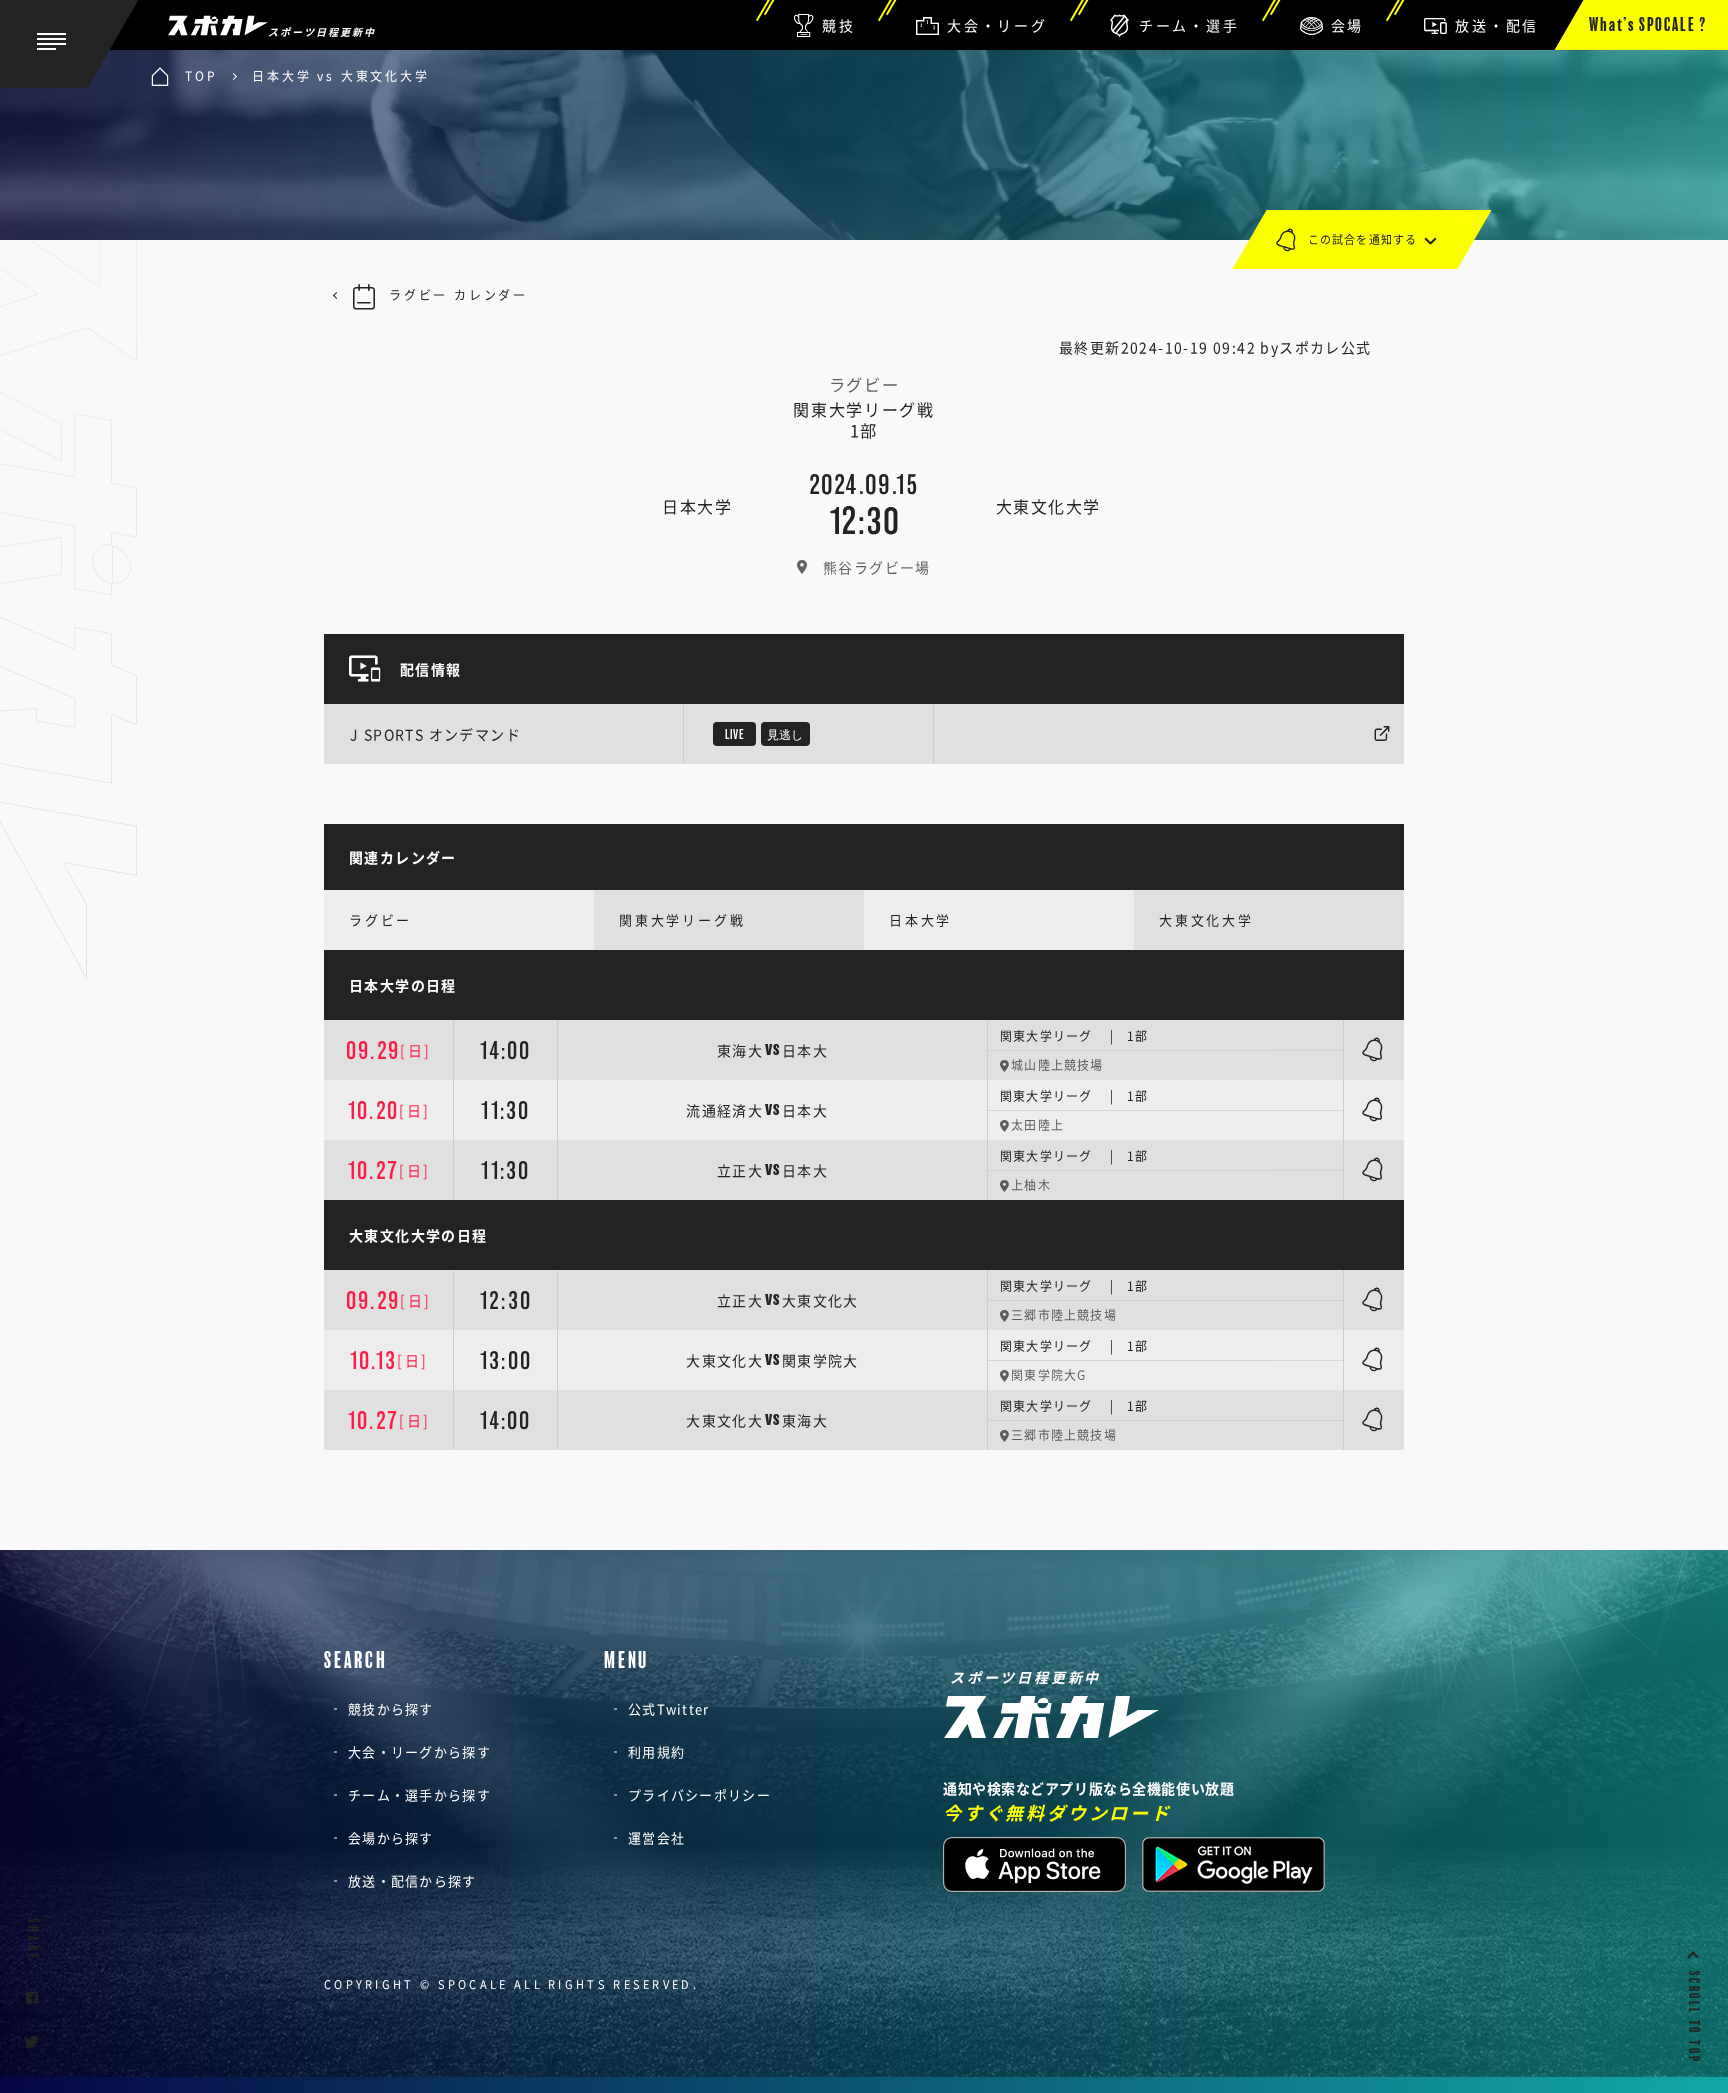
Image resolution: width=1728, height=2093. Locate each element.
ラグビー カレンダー (458, 295)
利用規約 (656, 1751)
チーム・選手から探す (419, 1794)
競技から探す (391, 1708)
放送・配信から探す (412, 1880)
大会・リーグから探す (419, 1751)
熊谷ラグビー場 (877, 567)
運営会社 (656, 1837)
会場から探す (391, 1837)
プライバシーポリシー (699, 1794)
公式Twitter (669, 1708)
